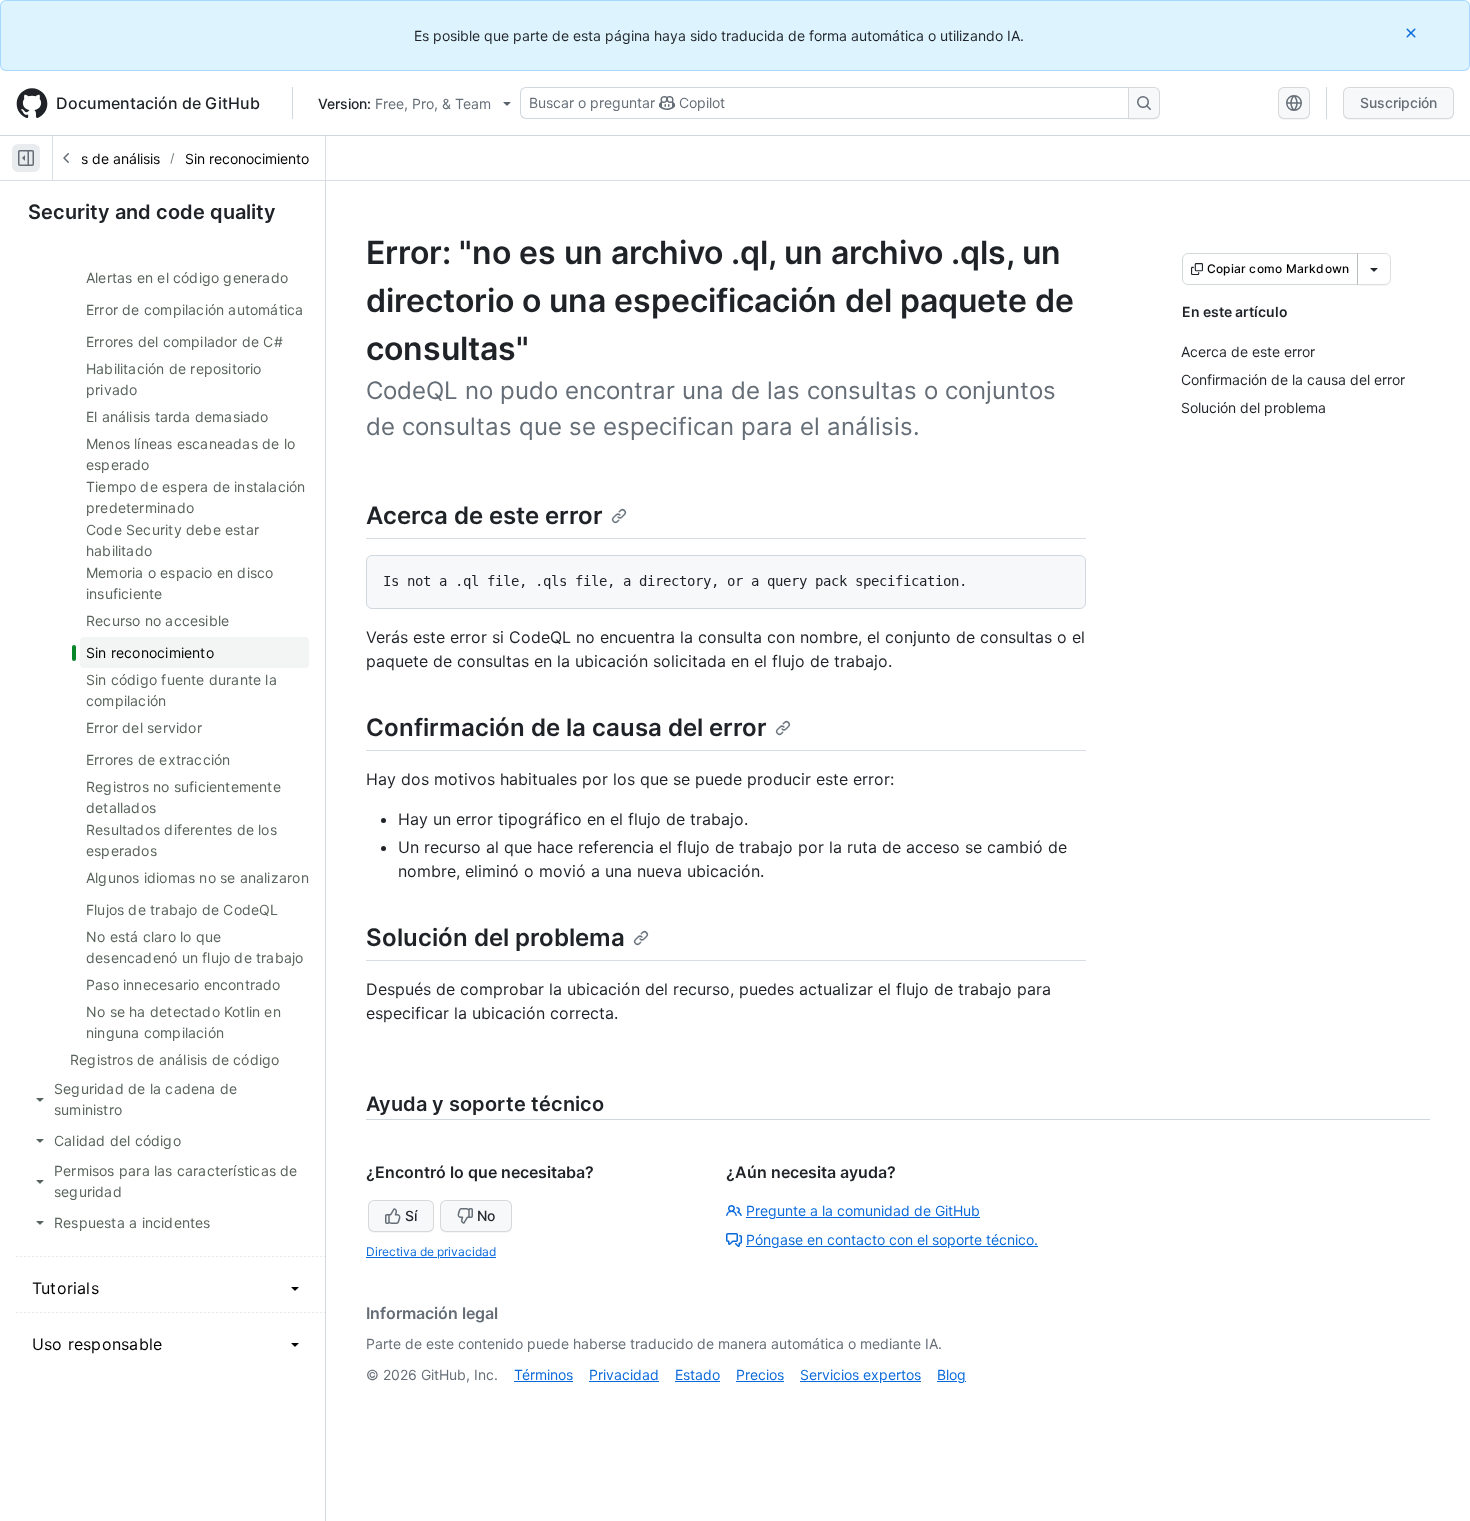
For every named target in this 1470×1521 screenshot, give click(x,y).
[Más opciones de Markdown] (1374, 269)
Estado (697, 1374)
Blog (951, 1374)
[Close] (1413, 32)
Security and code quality (152, 212)
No (486, 1215)
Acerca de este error (484, 515)
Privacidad (624, 1374)
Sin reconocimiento (247, 158)
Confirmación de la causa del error (566, 727)
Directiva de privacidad (431, 1251)
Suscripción (1398, 102)
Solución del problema (495, 937)
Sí (411, 1215)
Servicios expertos (860, 1374)
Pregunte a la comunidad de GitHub (863, 1210)
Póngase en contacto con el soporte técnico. (892, 1239)
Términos (543, 1374)
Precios (760, 1374)
